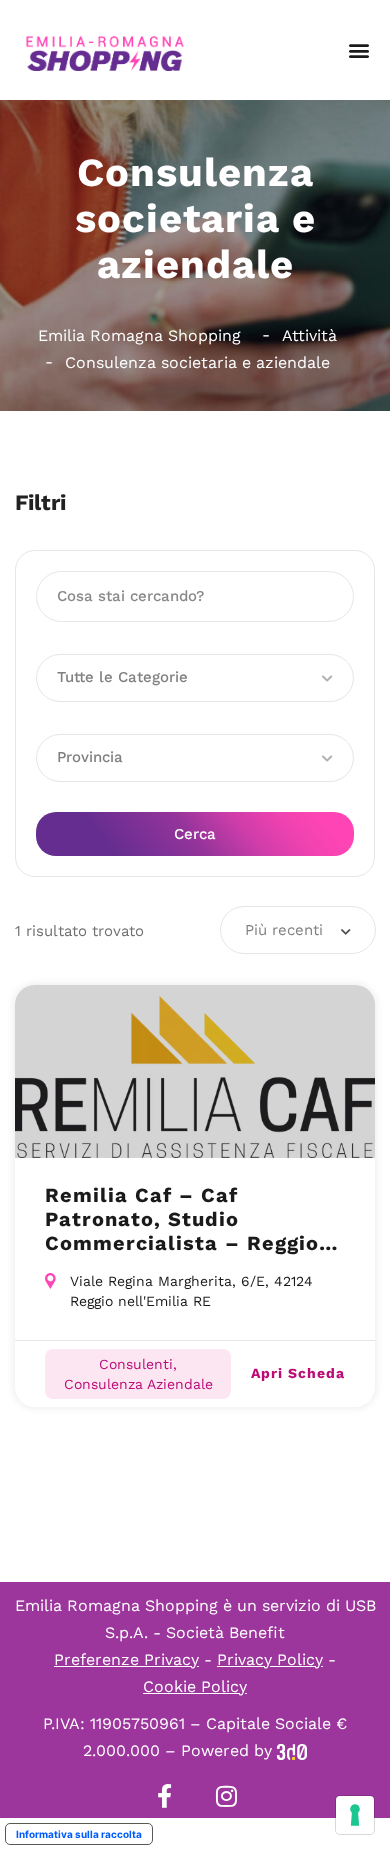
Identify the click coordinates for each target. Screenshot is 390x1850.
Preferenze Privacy (126, 1659)
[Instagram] (226, 1796)
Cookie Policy (195, 1686)
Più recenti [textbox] (284, 930)
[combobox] (298, 930)
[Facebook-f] (164, 1796)
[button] (358, 50)
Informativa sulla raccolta (79, 1834)
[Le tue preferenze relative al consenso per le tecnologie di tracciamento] (355, 1815)
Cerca (195, 834)
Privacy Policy (270, 1659)
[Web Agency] (292, 1750)
